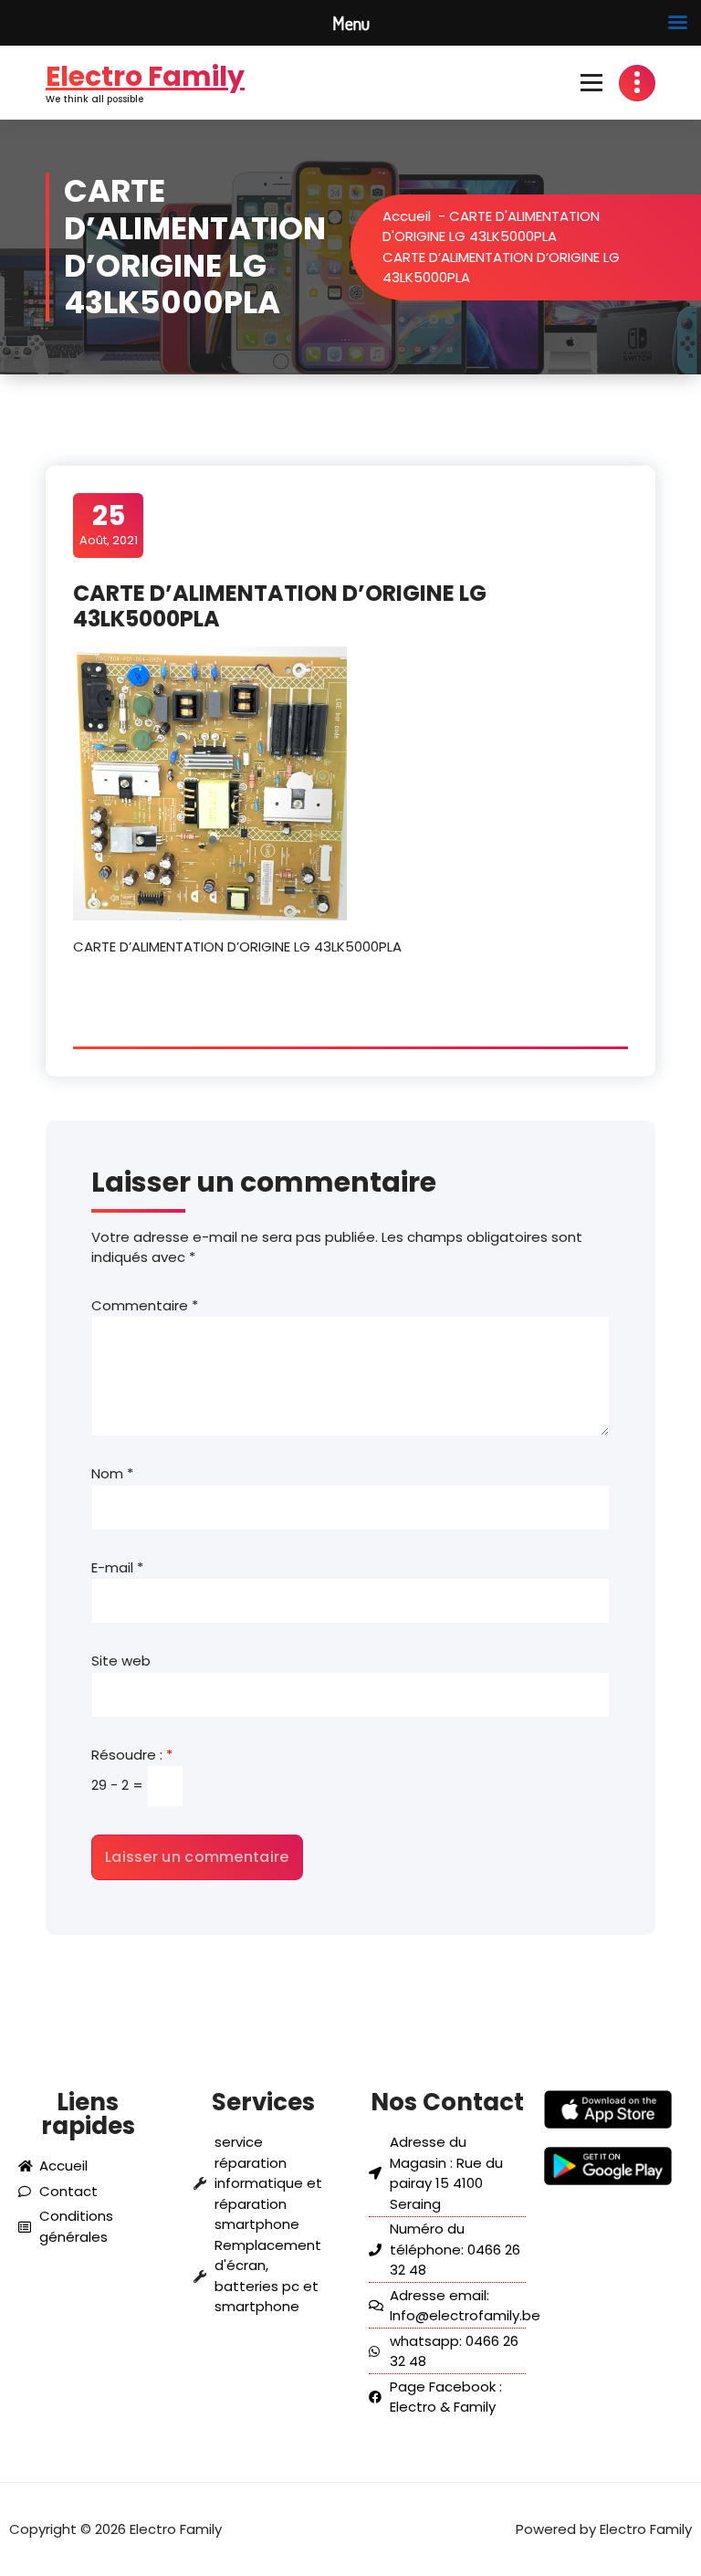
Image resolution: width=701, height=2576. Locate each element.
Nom (112, 1473)
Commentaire (145, 1305)
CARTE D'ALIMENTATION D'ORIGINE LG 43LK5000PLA (491, 226)
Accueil (407, 216)
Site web (121, 1661)
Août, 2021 (109, 524)
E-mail (117, 1567)
